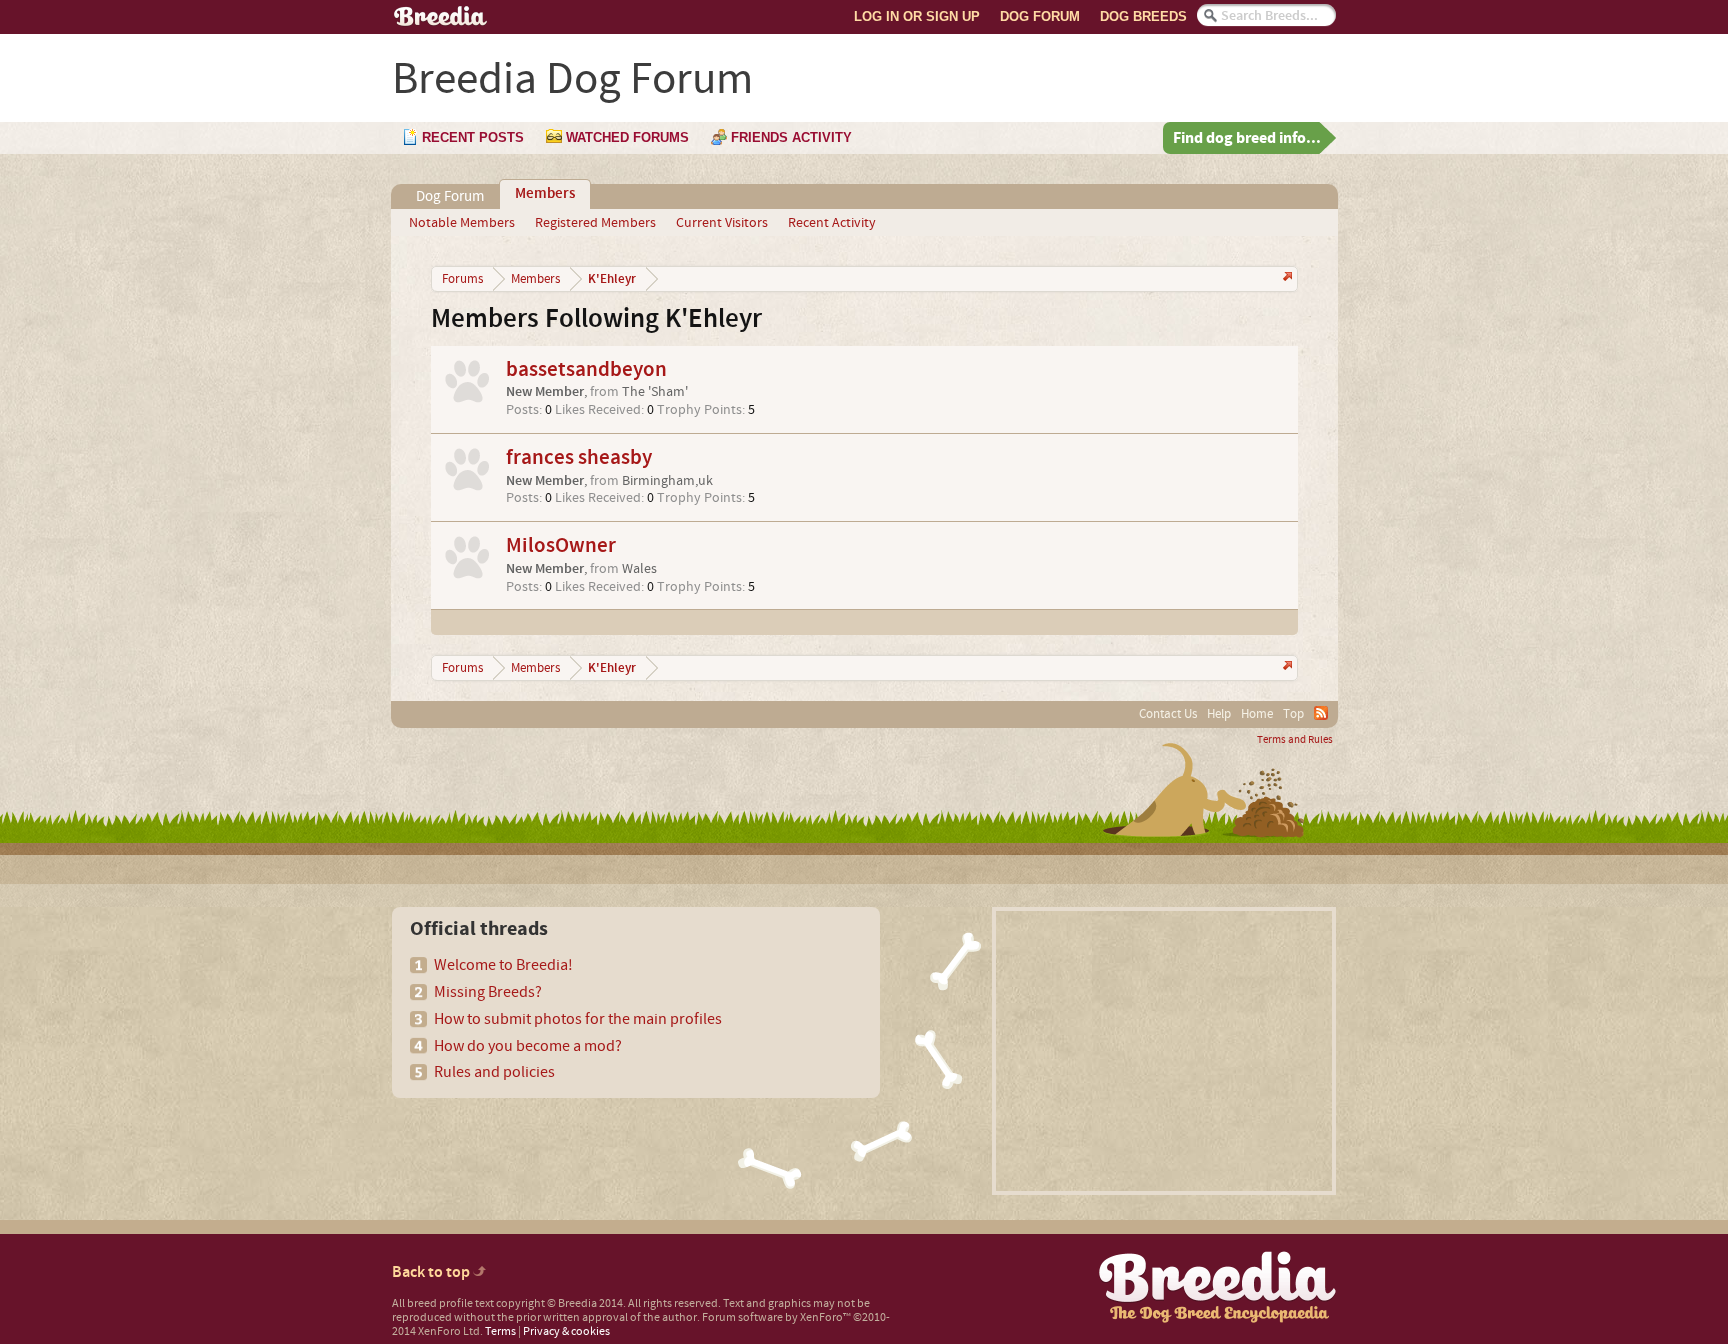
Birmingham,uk (667, 481)
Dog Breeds (1143, 16)
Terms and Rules (1295, 740)
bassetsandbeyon (586, 369)
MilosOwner (561, 545)
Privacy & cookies (566, 1331)
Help (1219, 714)
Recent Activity (832, 223)
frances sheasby (579, 457)
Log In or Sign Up (917, 16)
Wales (639, 569)
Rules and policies (494, 1072)
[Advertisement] (1164, 1051)
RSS (1321, 713)
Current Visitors (722, 223)
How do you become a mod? (528, 1046)
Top (1293, 714)
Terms (500, 1331)
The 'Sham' (655, 392)
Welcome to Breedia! (503, 965)
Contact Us (1168, 714)
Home (1257, 714)
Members (545, 194)
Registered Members (595, 223)
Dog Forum (1040, 16)
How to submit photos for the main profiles (578, 1019)
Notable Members (462, 223)
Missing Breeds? (488, 992)
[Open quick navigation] (1285, 278)
